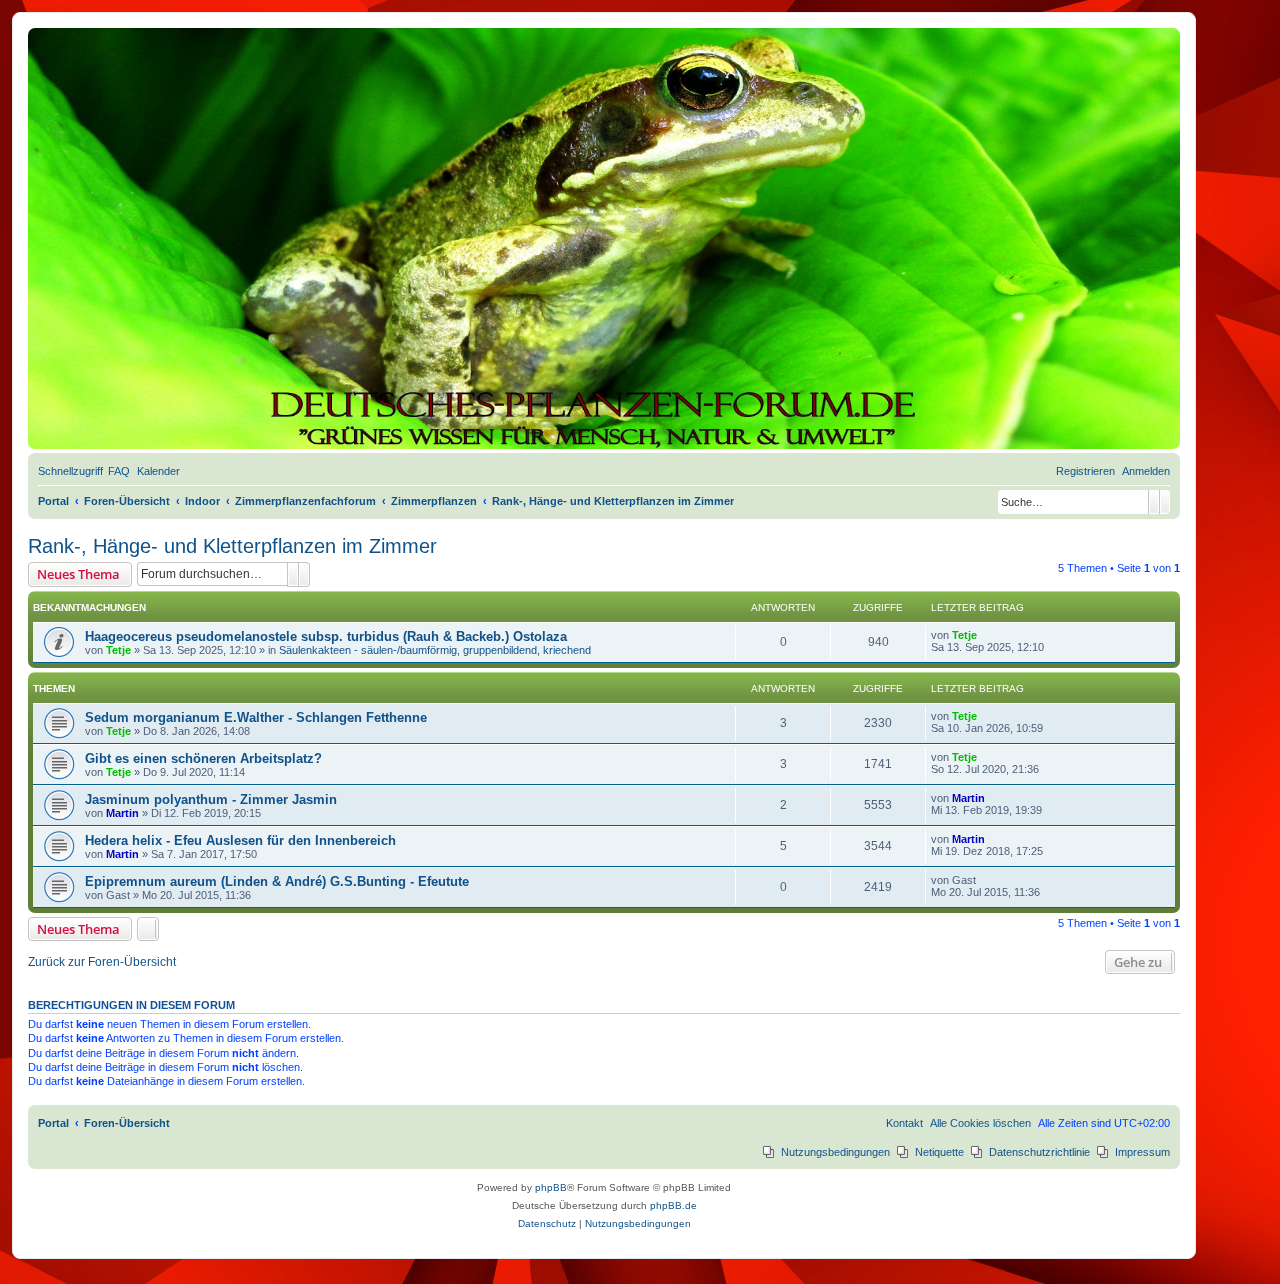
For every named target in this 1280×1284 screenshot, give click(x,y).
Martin (122, 813)
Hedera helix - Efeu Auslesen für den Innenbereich (240, 840)
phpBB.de (673, 1205)
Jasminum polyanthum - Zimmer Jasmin (211, 799)
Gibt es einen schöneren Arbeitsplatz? (203, 758)
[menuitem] (119, 471)
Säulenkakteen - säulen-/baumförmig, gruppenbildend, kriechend (435, 650)
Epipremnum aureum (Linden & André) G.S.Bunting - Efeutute (277, 881)
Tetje (118, 650)
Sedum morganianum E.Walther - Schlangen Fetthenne (256, 717)
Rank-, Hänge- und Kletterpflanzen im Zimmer (232, 546)
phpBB (551, 1187)
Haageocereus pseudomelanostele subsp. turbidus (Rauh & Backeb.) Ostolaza (326, 636)
